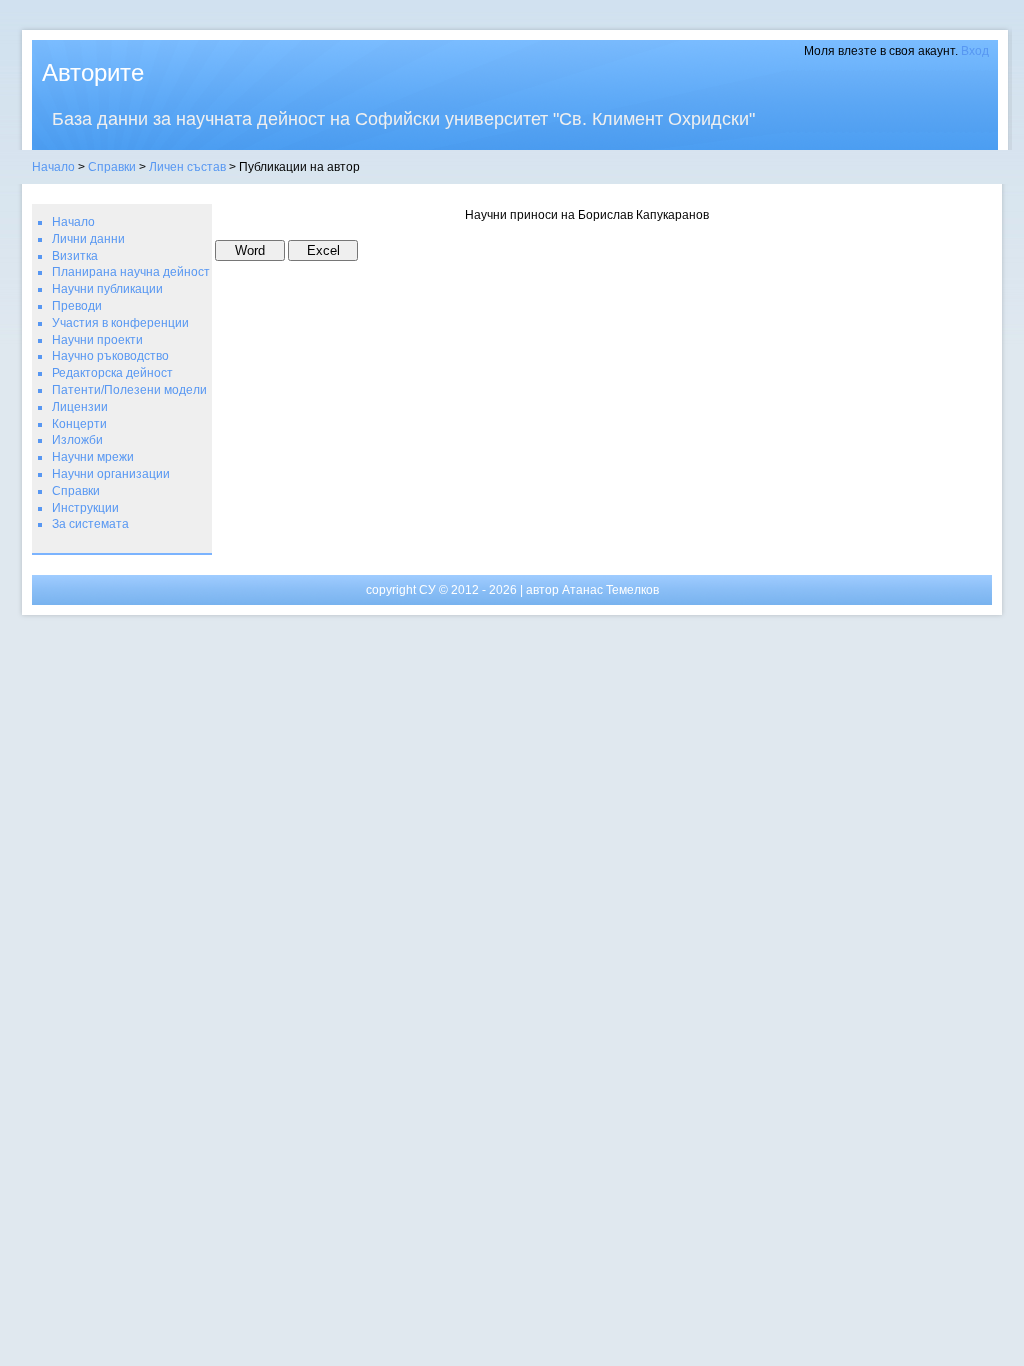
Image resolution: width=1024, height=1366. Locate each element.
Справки (112, 167)
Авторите (93, 72)
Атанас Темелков (610, 590)
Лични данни (88, 239)
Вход (975, 51)
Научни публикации (107, 289)
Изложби (77, 440)
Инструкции (85, 508)
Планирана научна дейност (131, 272)
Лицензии (80, 407)
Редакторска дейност (112, 373)
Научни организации (111, 474)
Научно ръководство (110, 356)
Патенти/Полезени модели (129, 390)
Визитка (75, 256)
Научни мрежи (93, 457)
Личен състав (187, 167)
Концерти (79, 424)
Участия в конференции (120, 323)
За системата (90, 524)
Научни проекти (97, 340)
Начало (53, 167)
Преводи (77, 306)
